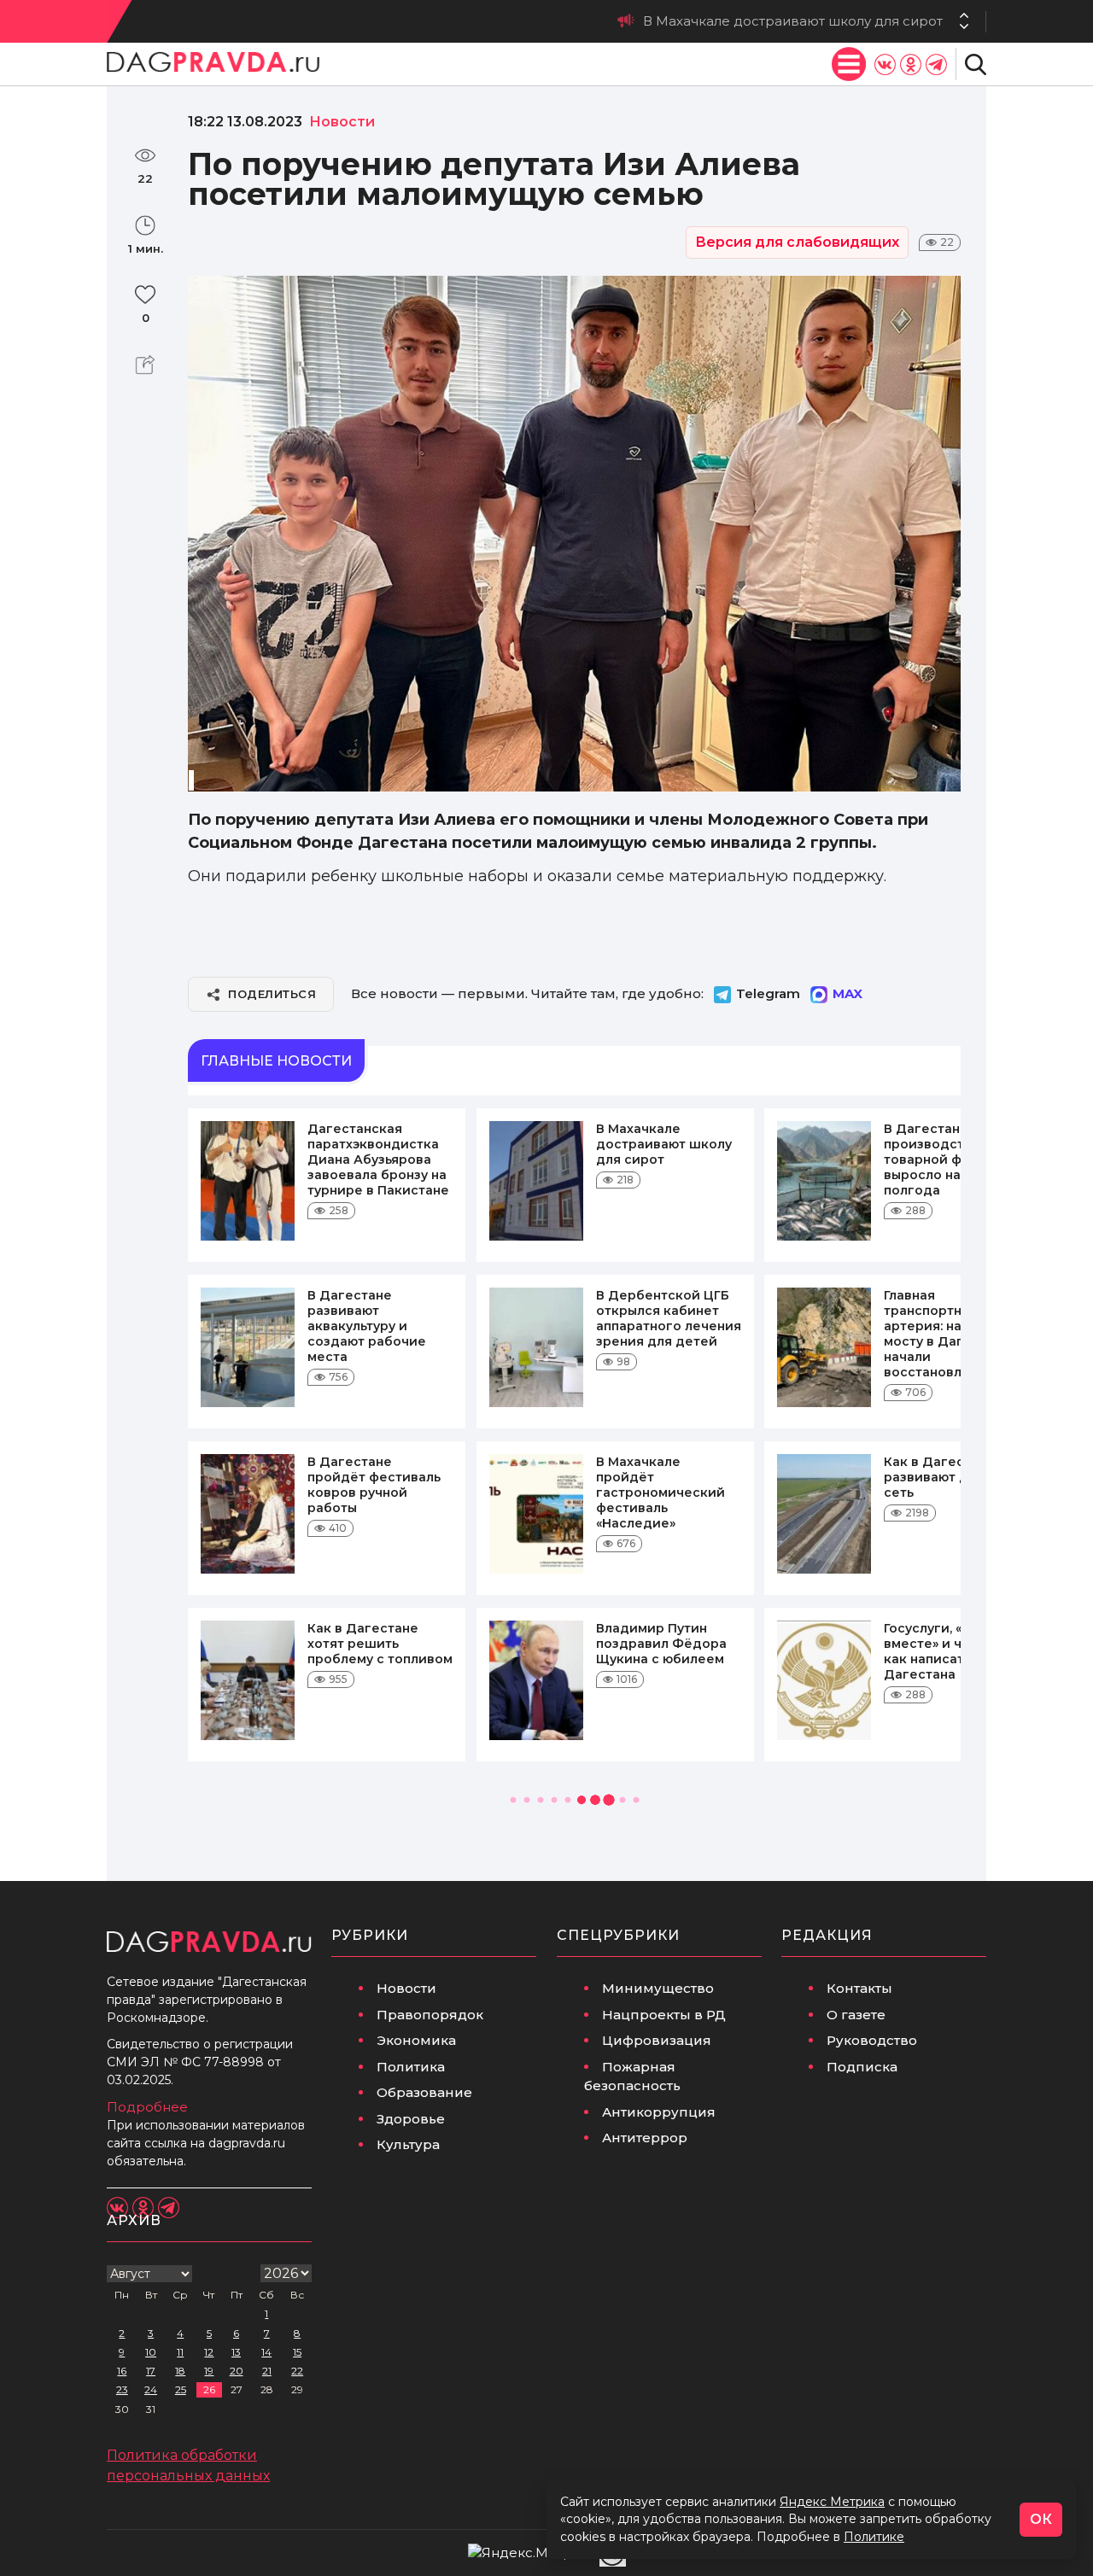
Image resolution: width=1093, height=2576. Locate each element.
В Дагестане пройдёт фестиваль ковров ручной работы (374, 1485)
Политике (874, 2537)
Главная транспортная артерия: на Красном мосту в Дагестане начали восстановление (953, 1334)
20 (237, 2371)
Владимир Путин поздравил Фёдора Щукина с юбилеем (661, 1644)
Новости (406, 1988)
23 (122, 2389)
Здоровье (411, 2119)
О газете (856, 2015)
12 (209, 2352)
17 (151, 2371)
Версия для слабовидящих (797, 242)
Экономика (416, 2040)
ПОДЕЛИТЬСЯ (272, 994)
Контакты (859, 1988)
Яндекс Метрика (832, 2502)
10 (151, 2352)
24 (151, 2389)
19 (209, 2371)
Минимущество (658, 1988)
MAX (848, 993)
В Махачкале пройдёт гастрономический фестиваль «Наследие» (660, 1492)
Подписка (862, 2067)
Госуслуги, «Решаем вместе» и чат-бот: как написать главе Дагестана (950, 1651)
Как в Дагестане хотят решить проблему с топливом (380, 1644)
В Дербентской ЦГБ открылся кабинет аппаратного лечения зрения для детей (669, 1318)
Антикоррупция (659, 2112)
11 (180, 2352)
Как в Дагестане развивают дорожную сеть (956, 1477)
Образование (424, 2092)
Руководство (872, 2040)
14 (266, 2352)
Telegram (768, 993)
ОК (1041, 2519)
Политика (411, 2067)
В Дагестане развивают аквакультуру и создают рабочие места (367, 1326)
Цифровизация (657, 2040)
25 (181, 2389)
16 (122, 2371)
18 (180, 2371)
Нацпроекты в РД (664, 2015)
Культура (408, 2144)
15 (297, 2352)
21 (267, 2371)
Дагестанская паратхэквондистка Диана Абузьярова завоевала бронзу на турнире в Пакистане (378, 1159)
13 (236, 2352)
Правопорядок (430, 2015)
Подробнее (147, 2107)
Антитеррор (645, 2138)
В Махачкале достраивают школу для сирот (664, 1144)
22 (297, 2371)
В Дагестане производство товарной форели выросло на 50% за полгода (690, 21)
